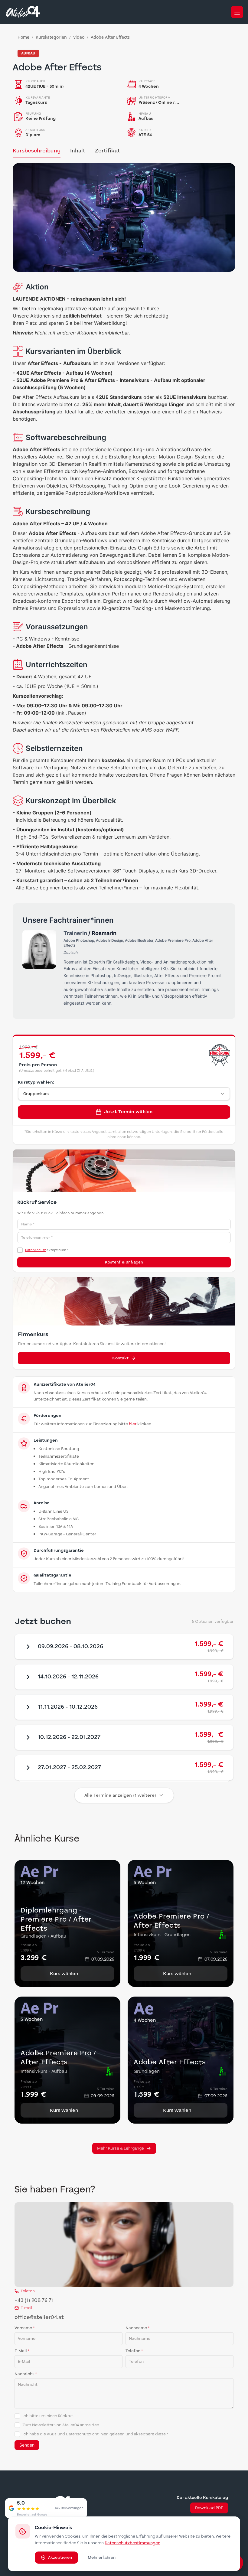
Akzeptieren (60, 2558)
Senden (27, 2445)
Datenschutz (35, 1250)
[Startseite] (23, 12)
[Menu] (237, 12)
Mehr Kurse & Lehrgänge (121, 2148)
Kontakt (120, 1358)
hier (133, 1424)
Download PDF (209, 2508)
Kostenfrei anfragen (124, 1262)
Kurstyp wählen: (36, 1082)
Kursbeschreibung (37, 151)
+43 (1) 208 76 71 (34, 2300)
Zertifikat (108, 151)
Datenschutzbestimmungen (132, 2543)
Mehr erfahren (102, 2558)
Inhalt (78, 151)
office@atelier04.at (39, 2317)
